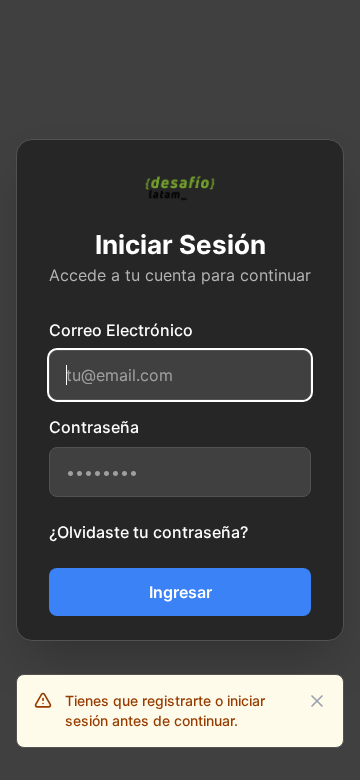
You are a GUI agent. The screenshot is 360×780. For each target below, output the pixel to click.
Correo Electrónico (121, 330)
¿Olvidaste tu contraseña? (148, 532)
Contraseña (94, 427)
